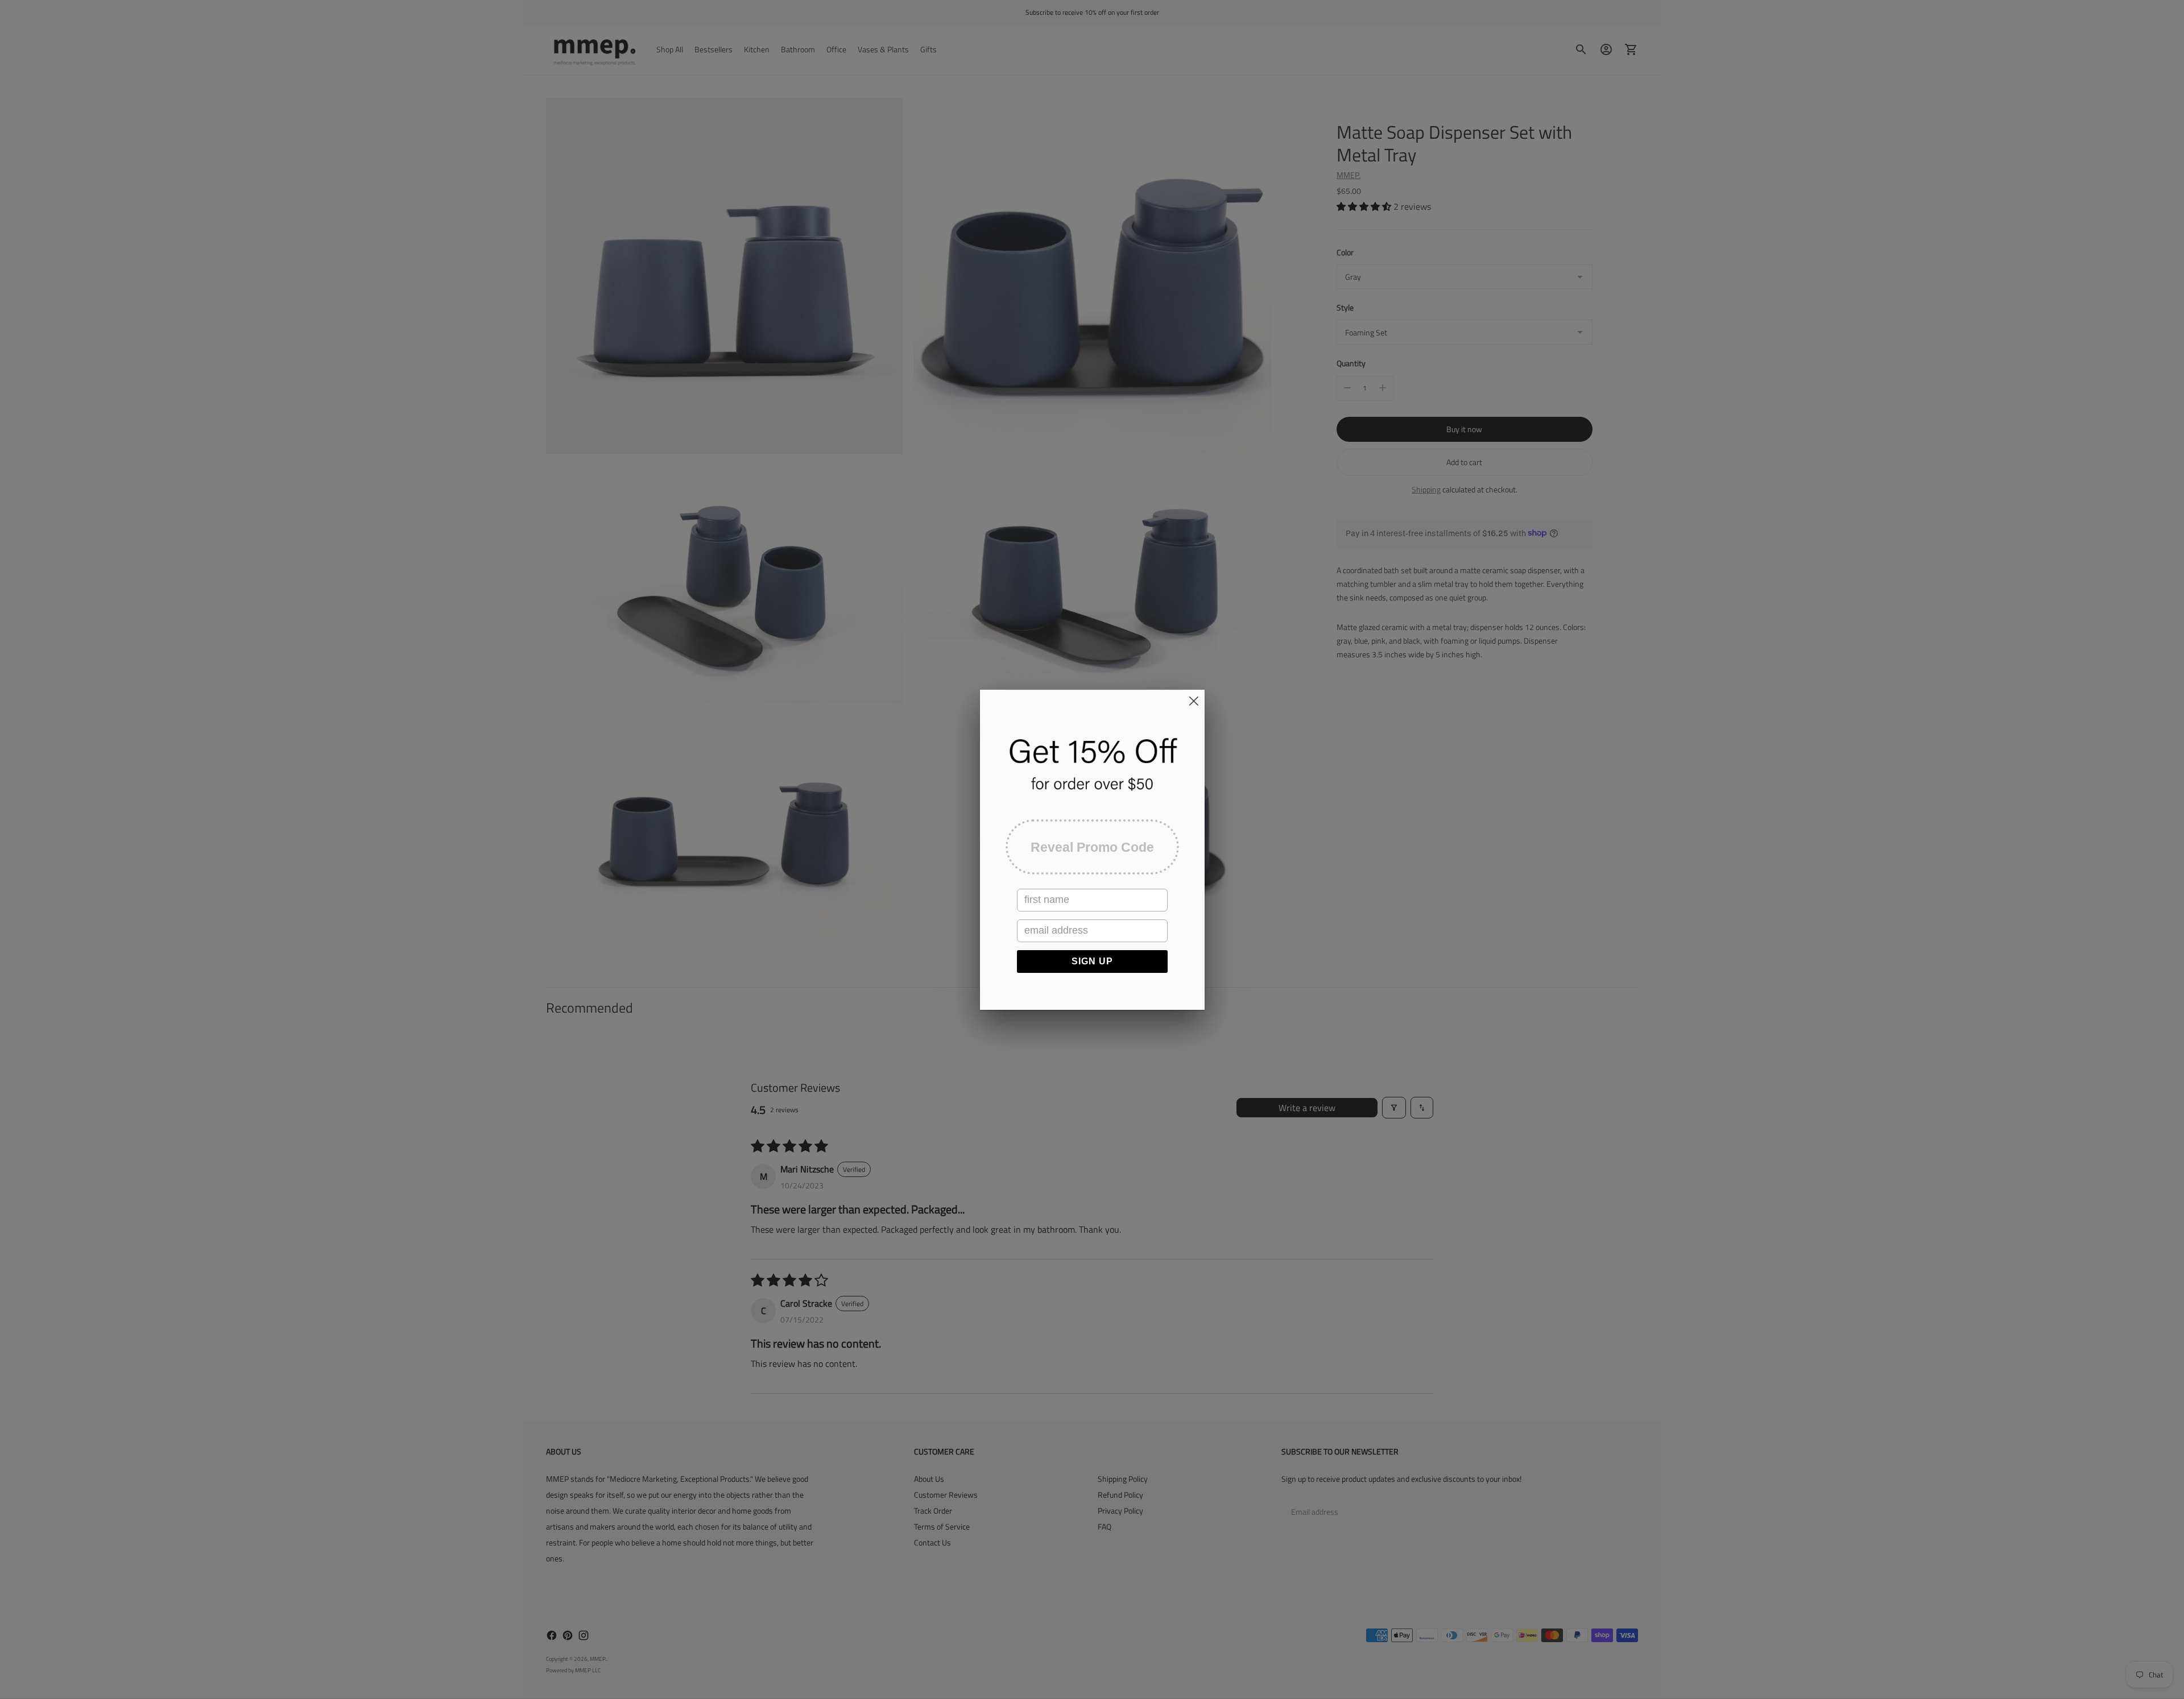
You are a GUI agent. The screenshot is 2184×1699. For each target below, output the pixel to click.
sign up (1092, 961)
